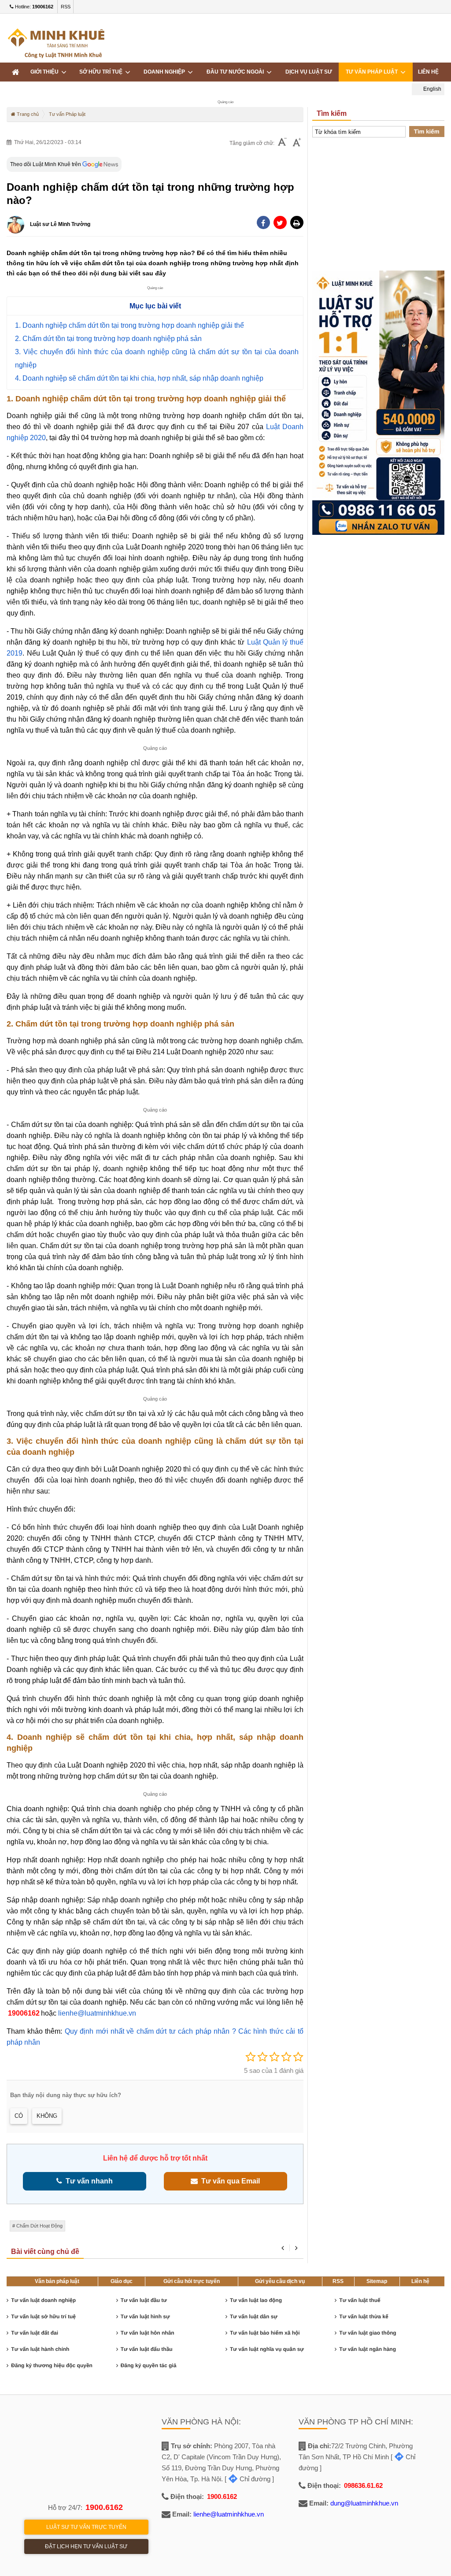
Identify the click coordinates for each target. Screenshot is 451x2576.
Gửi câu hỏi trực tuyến (192, 2281)
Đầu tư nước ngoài (237, 72)
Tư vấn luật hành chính (40, 2349)
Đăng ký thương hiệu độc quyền (52, 2365)
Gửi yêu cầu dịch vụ (280, 2281)
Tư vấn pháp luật (373, 72)
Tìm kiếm (427, 132)
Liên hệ (420, 2281)
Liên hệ (428, 72)
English (432, 89)
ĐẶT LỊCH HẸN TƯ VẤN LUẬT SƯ (86, 2546)
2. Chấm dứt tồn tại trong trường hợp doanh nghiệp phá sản (108, 339)
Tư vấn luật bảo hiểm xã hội (265, 2333)
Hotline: (33, 7)
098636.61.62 (363, 2485)
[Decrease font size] (282, 143)
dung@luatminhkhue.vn (364, 2503)
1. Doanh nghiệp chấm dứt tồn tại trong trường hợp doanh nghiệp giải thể (129, 325)
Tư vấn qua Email (229, 2181)
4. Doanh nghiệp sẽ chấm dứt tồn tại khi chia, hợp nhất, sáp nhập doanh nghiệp (139, 378)
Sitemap (377, 2281)
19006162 (24, 2013)
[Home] (15, 72)
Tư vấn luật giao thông (368, 2333)
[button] (297, 222)
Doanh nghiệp (166, 72)
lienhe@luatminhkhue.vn (96, 2013)
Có (19, 2116)
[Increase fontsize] (297, 143)
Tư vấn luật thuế (360, 2300)
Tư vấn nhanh (87, 2181)
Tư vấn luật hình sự (145, 2317)
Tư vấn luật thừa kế (364, 2317)
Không (47, 2116)
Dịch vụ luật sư (309, 72)
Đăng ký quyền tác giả (149, 2365)
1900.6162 (104, 2507)
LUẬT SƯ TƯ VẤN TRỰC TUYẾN (86, 2527)
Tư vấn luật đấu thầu (147, 2349)
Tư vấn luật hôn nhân (148, 2333)
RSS (66, 7)
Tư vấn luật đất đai (35, 2333)
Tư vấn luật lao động (256, 2300)
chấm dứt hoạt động (39, 2226)
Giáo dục (122, 2281)
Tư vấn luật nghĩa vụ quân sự (267, 2349)
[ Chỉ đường (248, 2479)
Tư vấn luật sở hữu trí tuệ (43, 2317)
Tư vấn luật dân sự (254, 2317)
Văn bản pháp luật (57, 2281)
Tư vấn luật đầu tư (144, 2300)
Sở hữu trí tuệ (102, 72)
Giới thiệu (46, 72)
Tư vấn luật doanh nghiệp (43, 2300)
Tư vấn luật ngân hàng (368, 2349)
